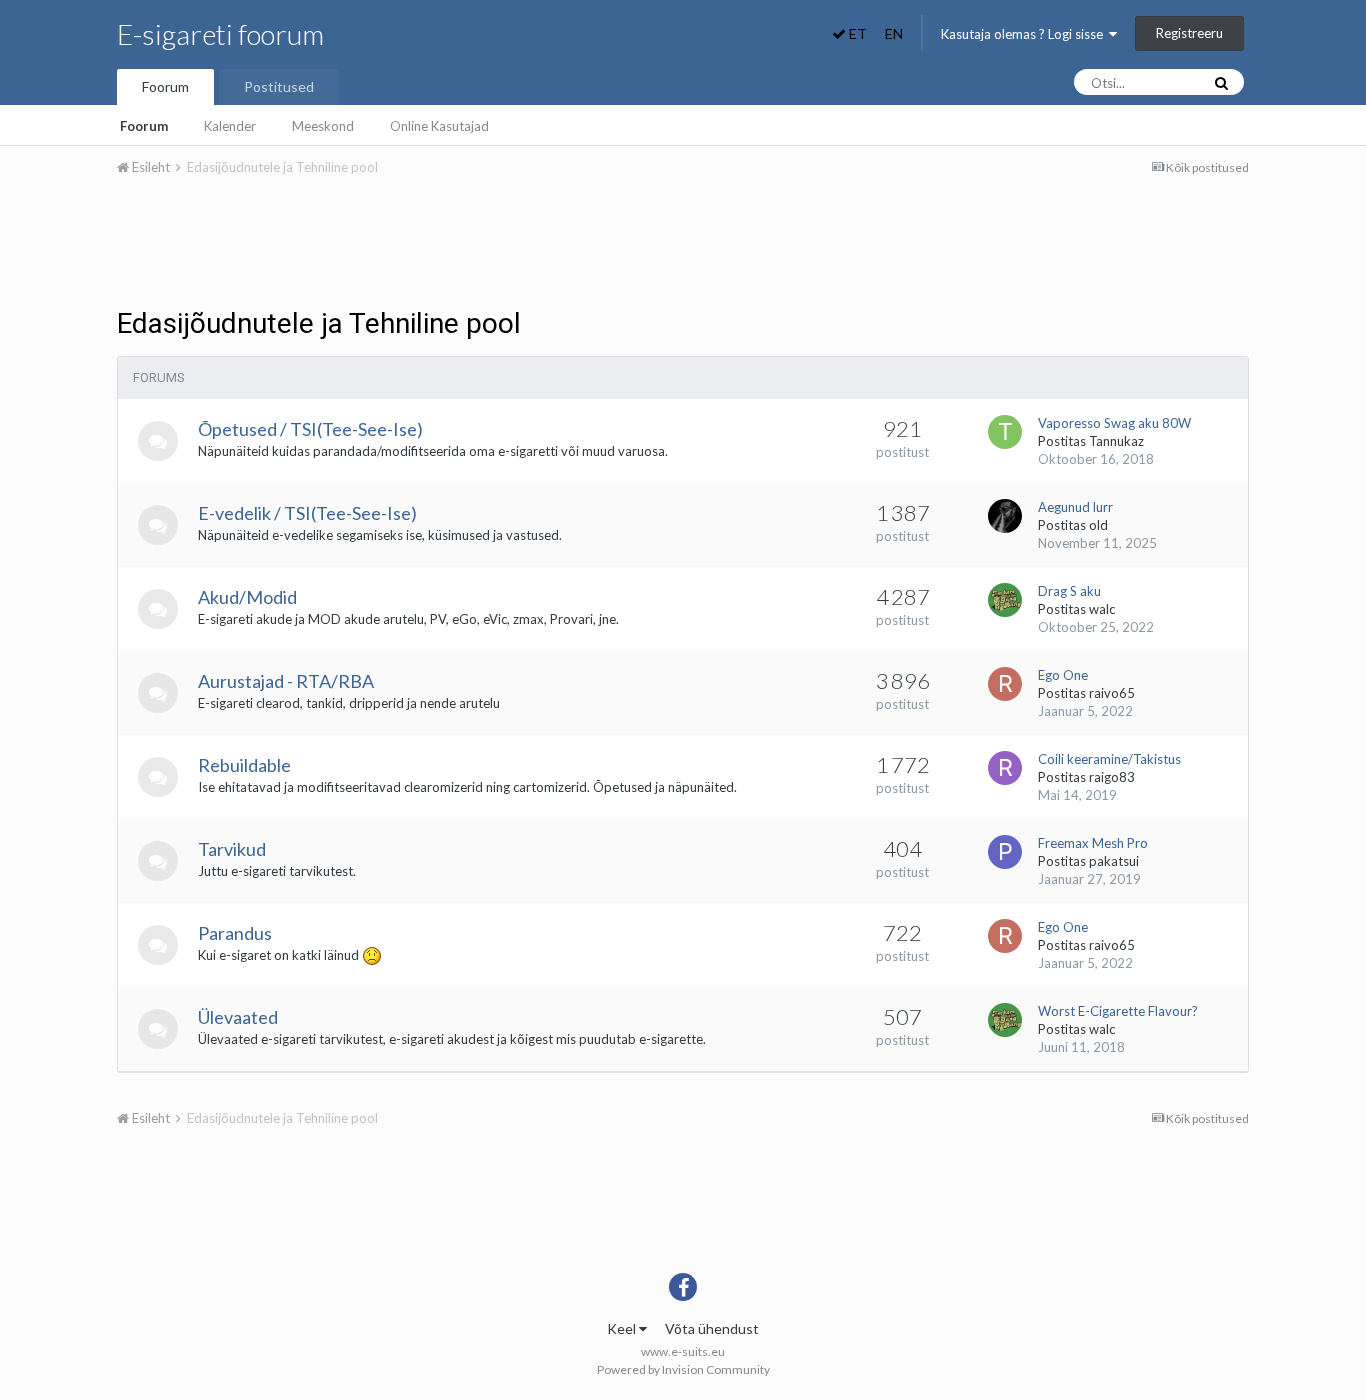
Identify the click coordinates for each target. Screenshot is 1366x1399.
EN (894, 33)
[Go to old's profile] (1005, 516)
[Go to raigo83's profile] (1005, 768)
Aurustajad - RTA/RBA (286, 681)
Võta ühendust (712, 1328)
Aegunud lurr (1075, 507)
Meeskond (323, 126)
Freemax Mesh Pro (1093, 843)
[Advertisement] (683, 248)
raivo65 (1112, 693)
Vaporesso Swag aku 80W (1114, 423)
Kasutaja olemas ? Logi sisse (1025, 34)
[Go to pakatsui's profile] (1005, 852)
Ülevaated (238, 1017)
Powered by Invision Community (683, 1369)
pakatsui (1114, 861)
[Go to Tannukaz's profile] (1005, 432)
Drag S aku (1069, 591)
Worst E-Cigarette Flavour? (1118, 1011)
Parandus (235, 933)
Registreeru (1189, 33)
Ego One (1063, 675)
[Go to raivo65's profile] (1005, 684)
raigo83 (1112, 777)
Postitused (279, 86)
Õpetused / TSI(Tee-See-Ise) (310, 429)
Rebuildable (244, 765)
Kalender (230, 126)
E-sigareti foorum (220, 34)
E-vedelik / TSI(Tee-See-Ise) (307, 513)
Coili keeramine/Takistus (1109, 759)
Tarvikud (232, 849)
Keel (623, 1328)
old (1098, 525)
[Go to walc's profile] (1005, 600)
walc (1102, 609)
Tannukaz (1116, 441)
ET (856, 33)
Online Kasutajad (439, 126)
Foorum (165, 86)
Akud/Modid (247, 597)
